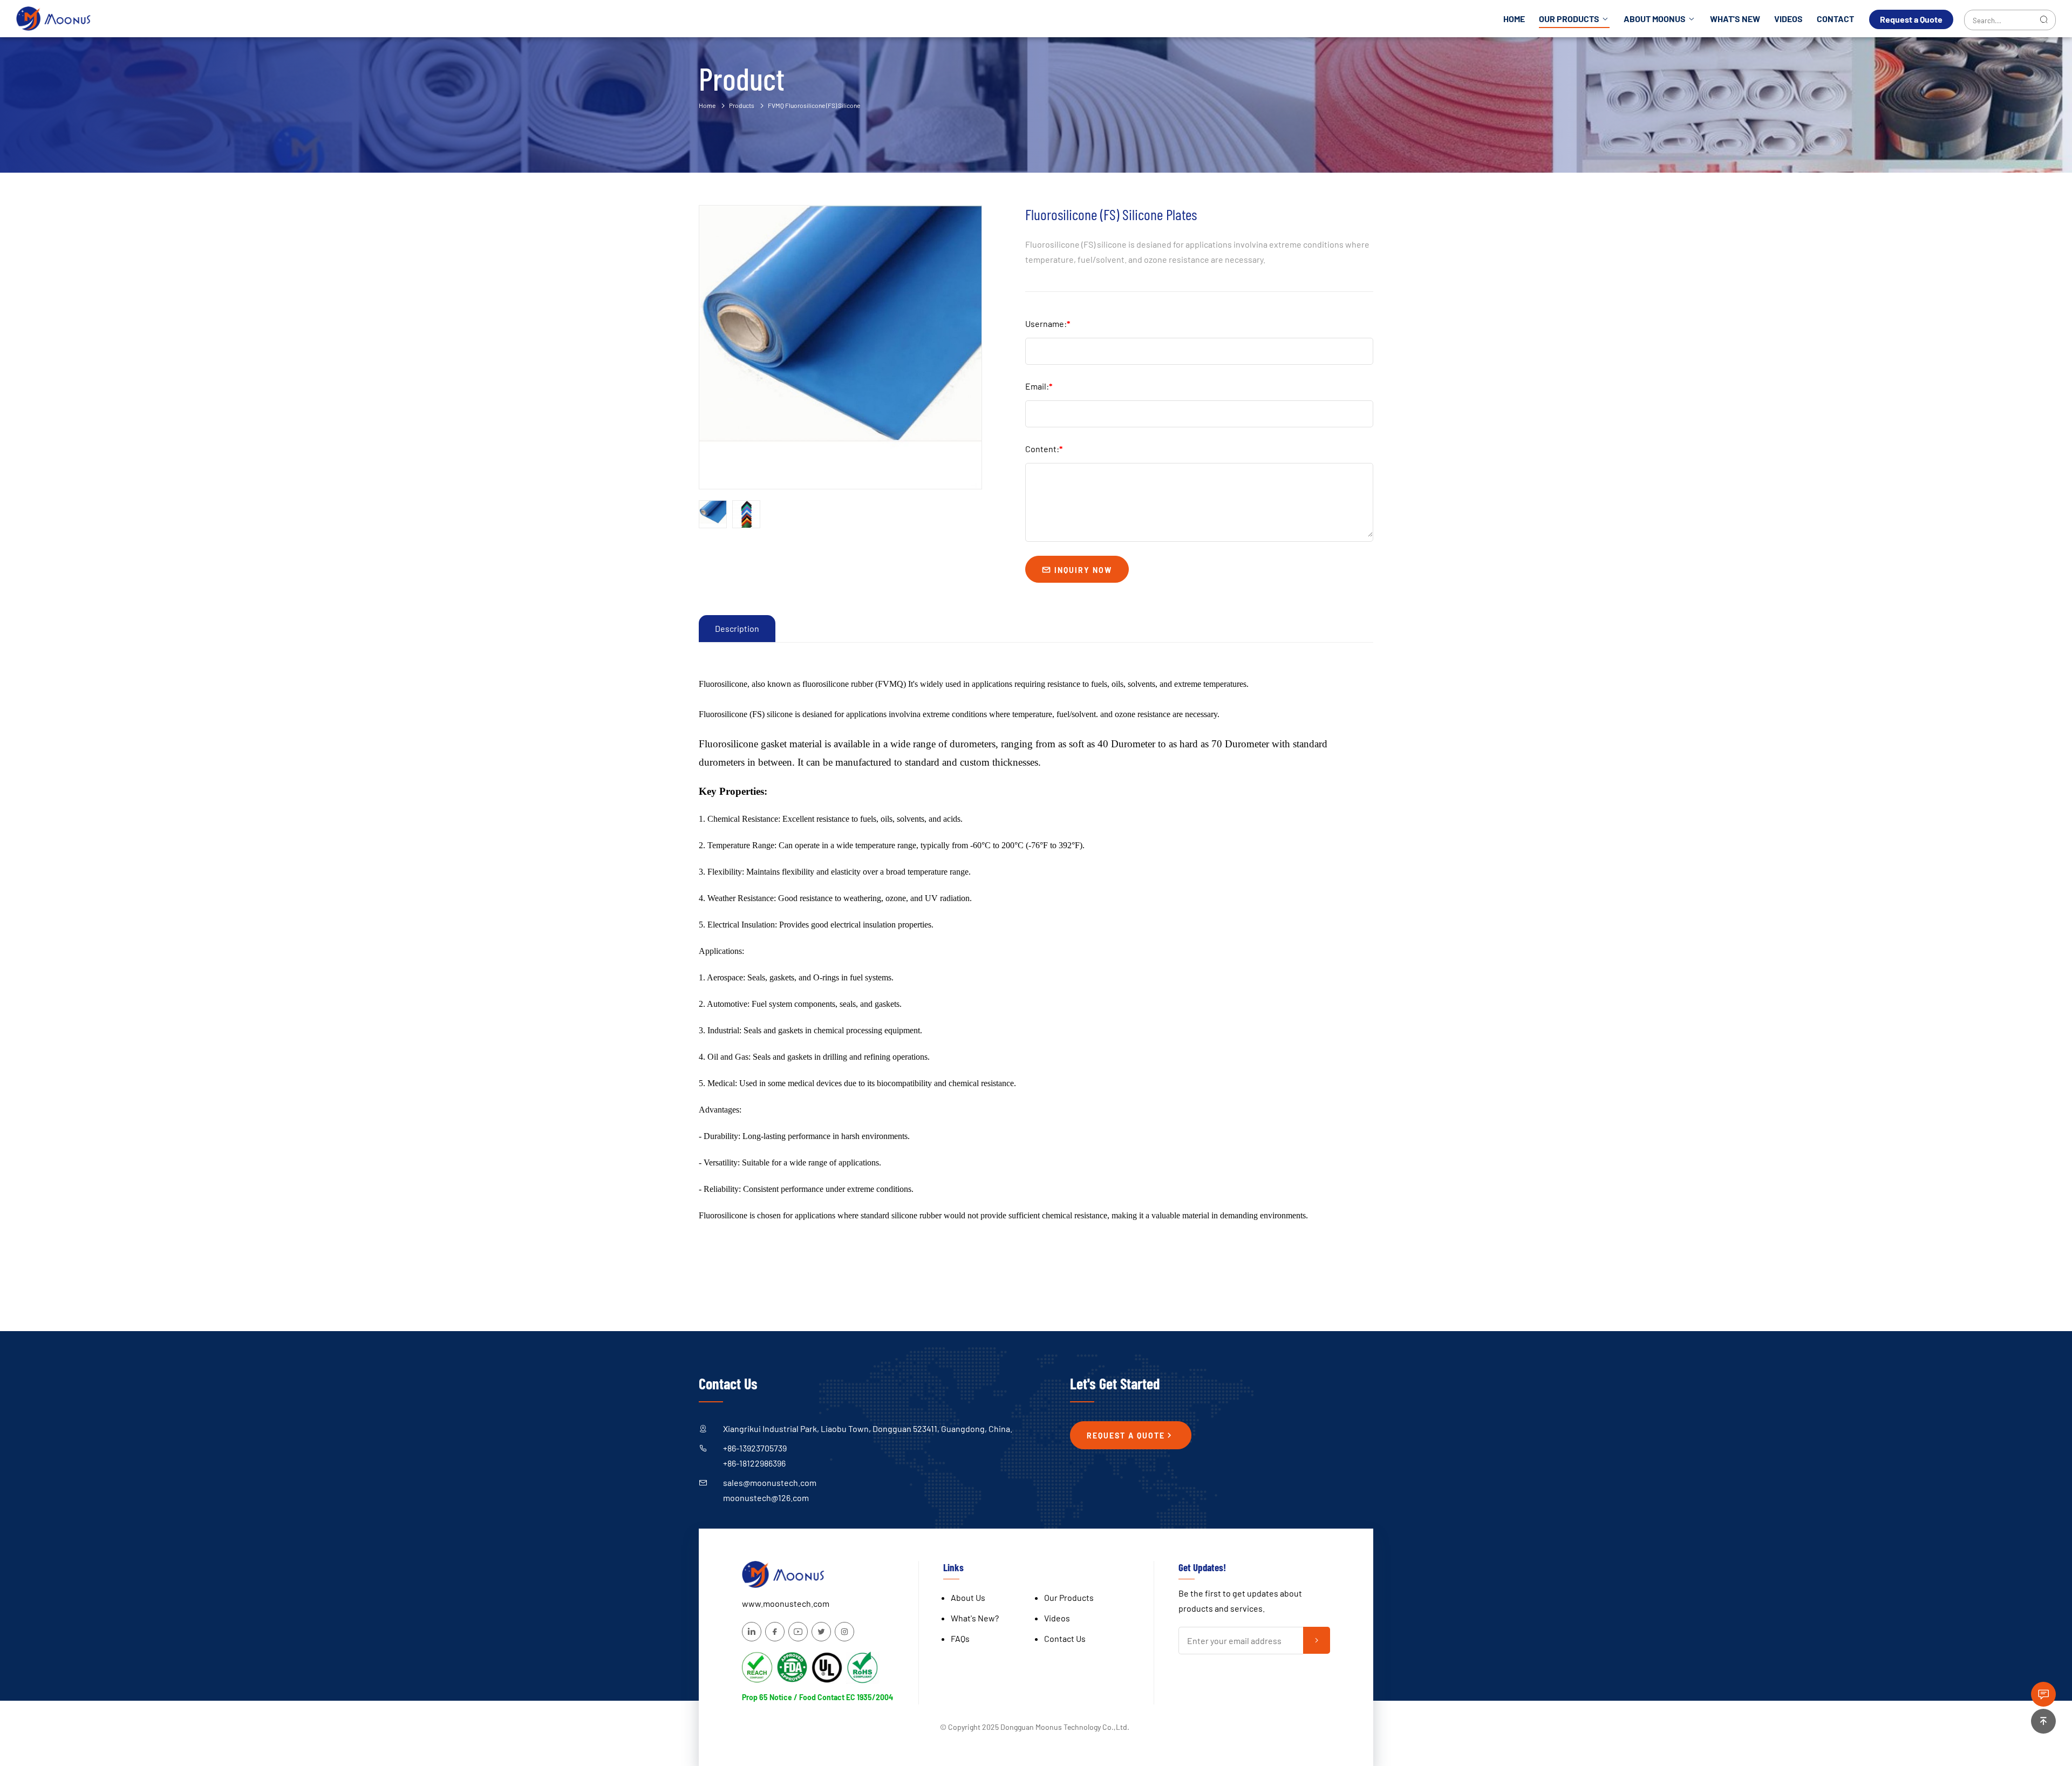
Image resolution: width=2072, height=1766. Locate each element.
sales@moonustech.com (770, 1482)
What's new (1735, 19)
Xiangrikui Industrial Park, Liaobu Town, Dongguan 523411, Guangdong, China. (868, 1429)
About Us (968, 1597)
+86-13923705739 (755, 1448)
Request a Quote (1911, 19)
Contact (1835, 19)
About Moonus (1655, 19)
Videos (1788, 19)
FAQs (960, 1638)
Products (742, 105)
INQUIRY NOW (1082, 570)
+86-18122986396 (754, 1463)
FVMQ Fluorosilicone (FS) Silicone (814, 105)
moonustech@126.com (766, 1498)
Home (1514, 19)
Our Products (1570, 19)
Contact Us (1065, 1638)
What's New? (975, 1618)
